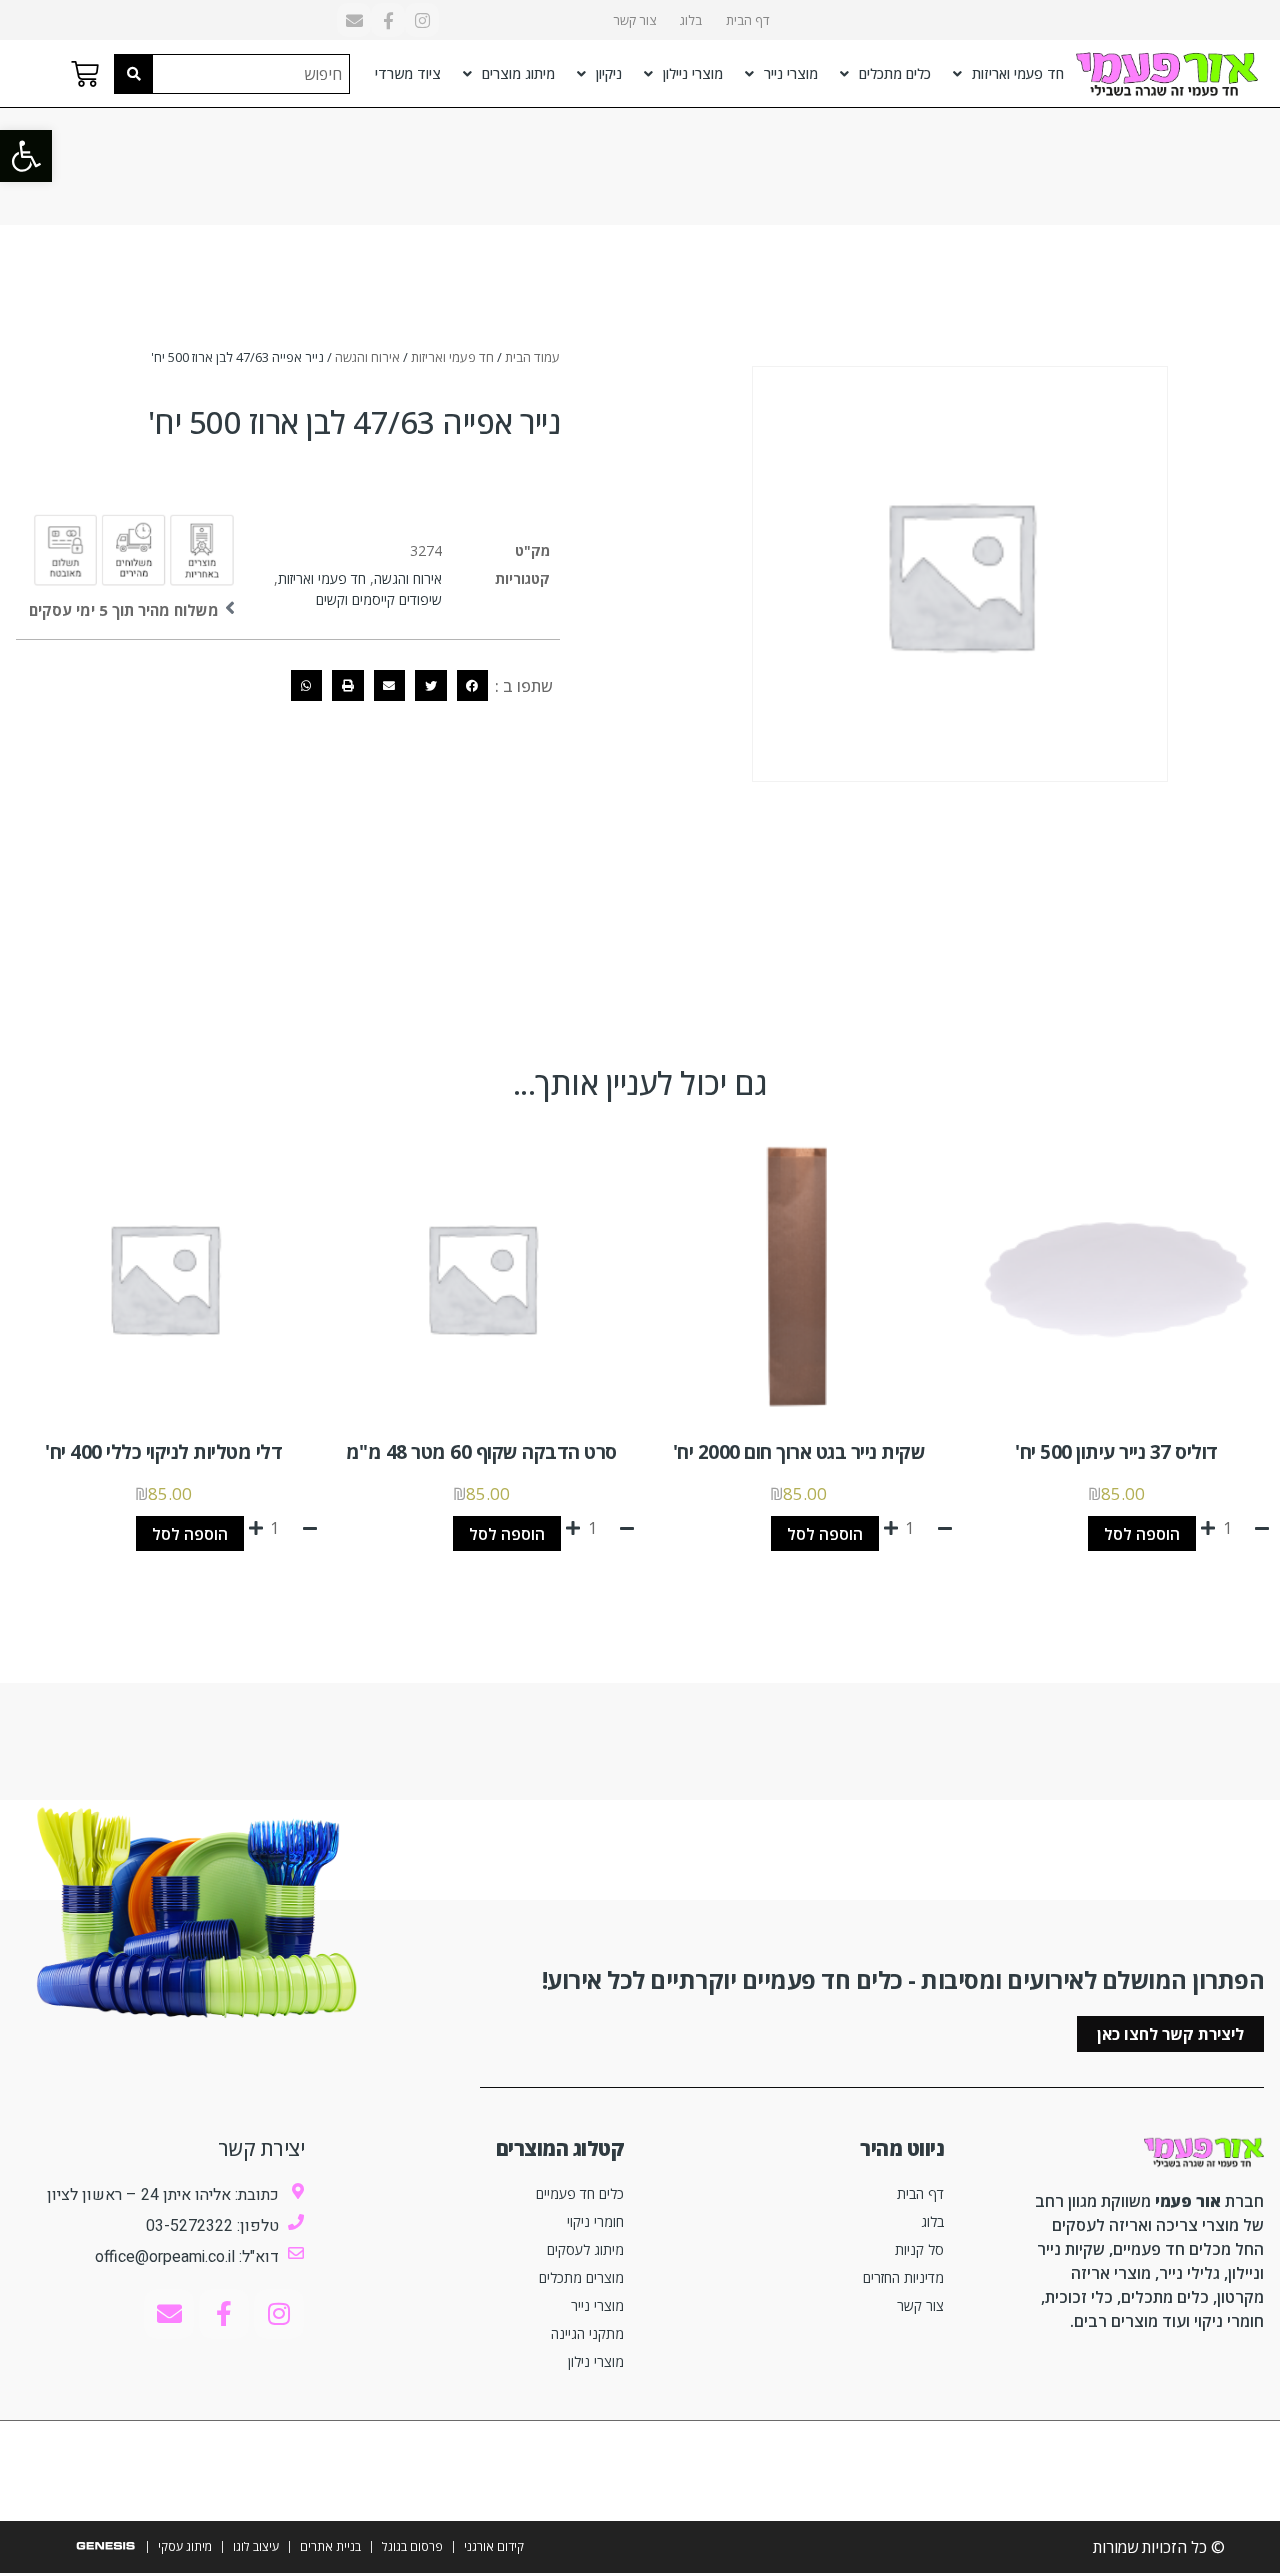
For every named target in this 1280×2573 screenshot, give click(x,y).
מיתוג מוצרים (518, 73)
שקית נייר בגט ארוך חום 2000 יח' (799, 1452)
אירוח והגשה (367, 357)
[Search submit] (134, 74)
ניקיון (609, 73)
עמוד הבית (532, 357)
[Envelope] (354, 20)
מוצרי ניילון (693, 73)
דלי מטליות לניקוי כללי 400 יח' (163, 1452)
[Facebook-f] (388, 20)
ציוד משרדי (408, 73)
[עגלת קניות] (85, 74)
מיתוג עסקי (185, 2546)
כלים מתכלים (895, 73)
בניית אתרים (330, 2546)
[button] (26, 156)
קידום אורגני (494, 2546)
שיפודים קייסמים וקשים (379, 599)
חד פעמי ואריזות (1018, 73)
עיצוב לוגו (256, 2546)
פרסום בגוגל (412, 2546)
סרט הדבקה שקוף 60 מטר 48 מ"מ (481, 1452)
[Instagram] (422, 20)
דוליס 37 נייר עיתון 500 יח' (1116, 1452)
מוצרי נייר (791, 73)
